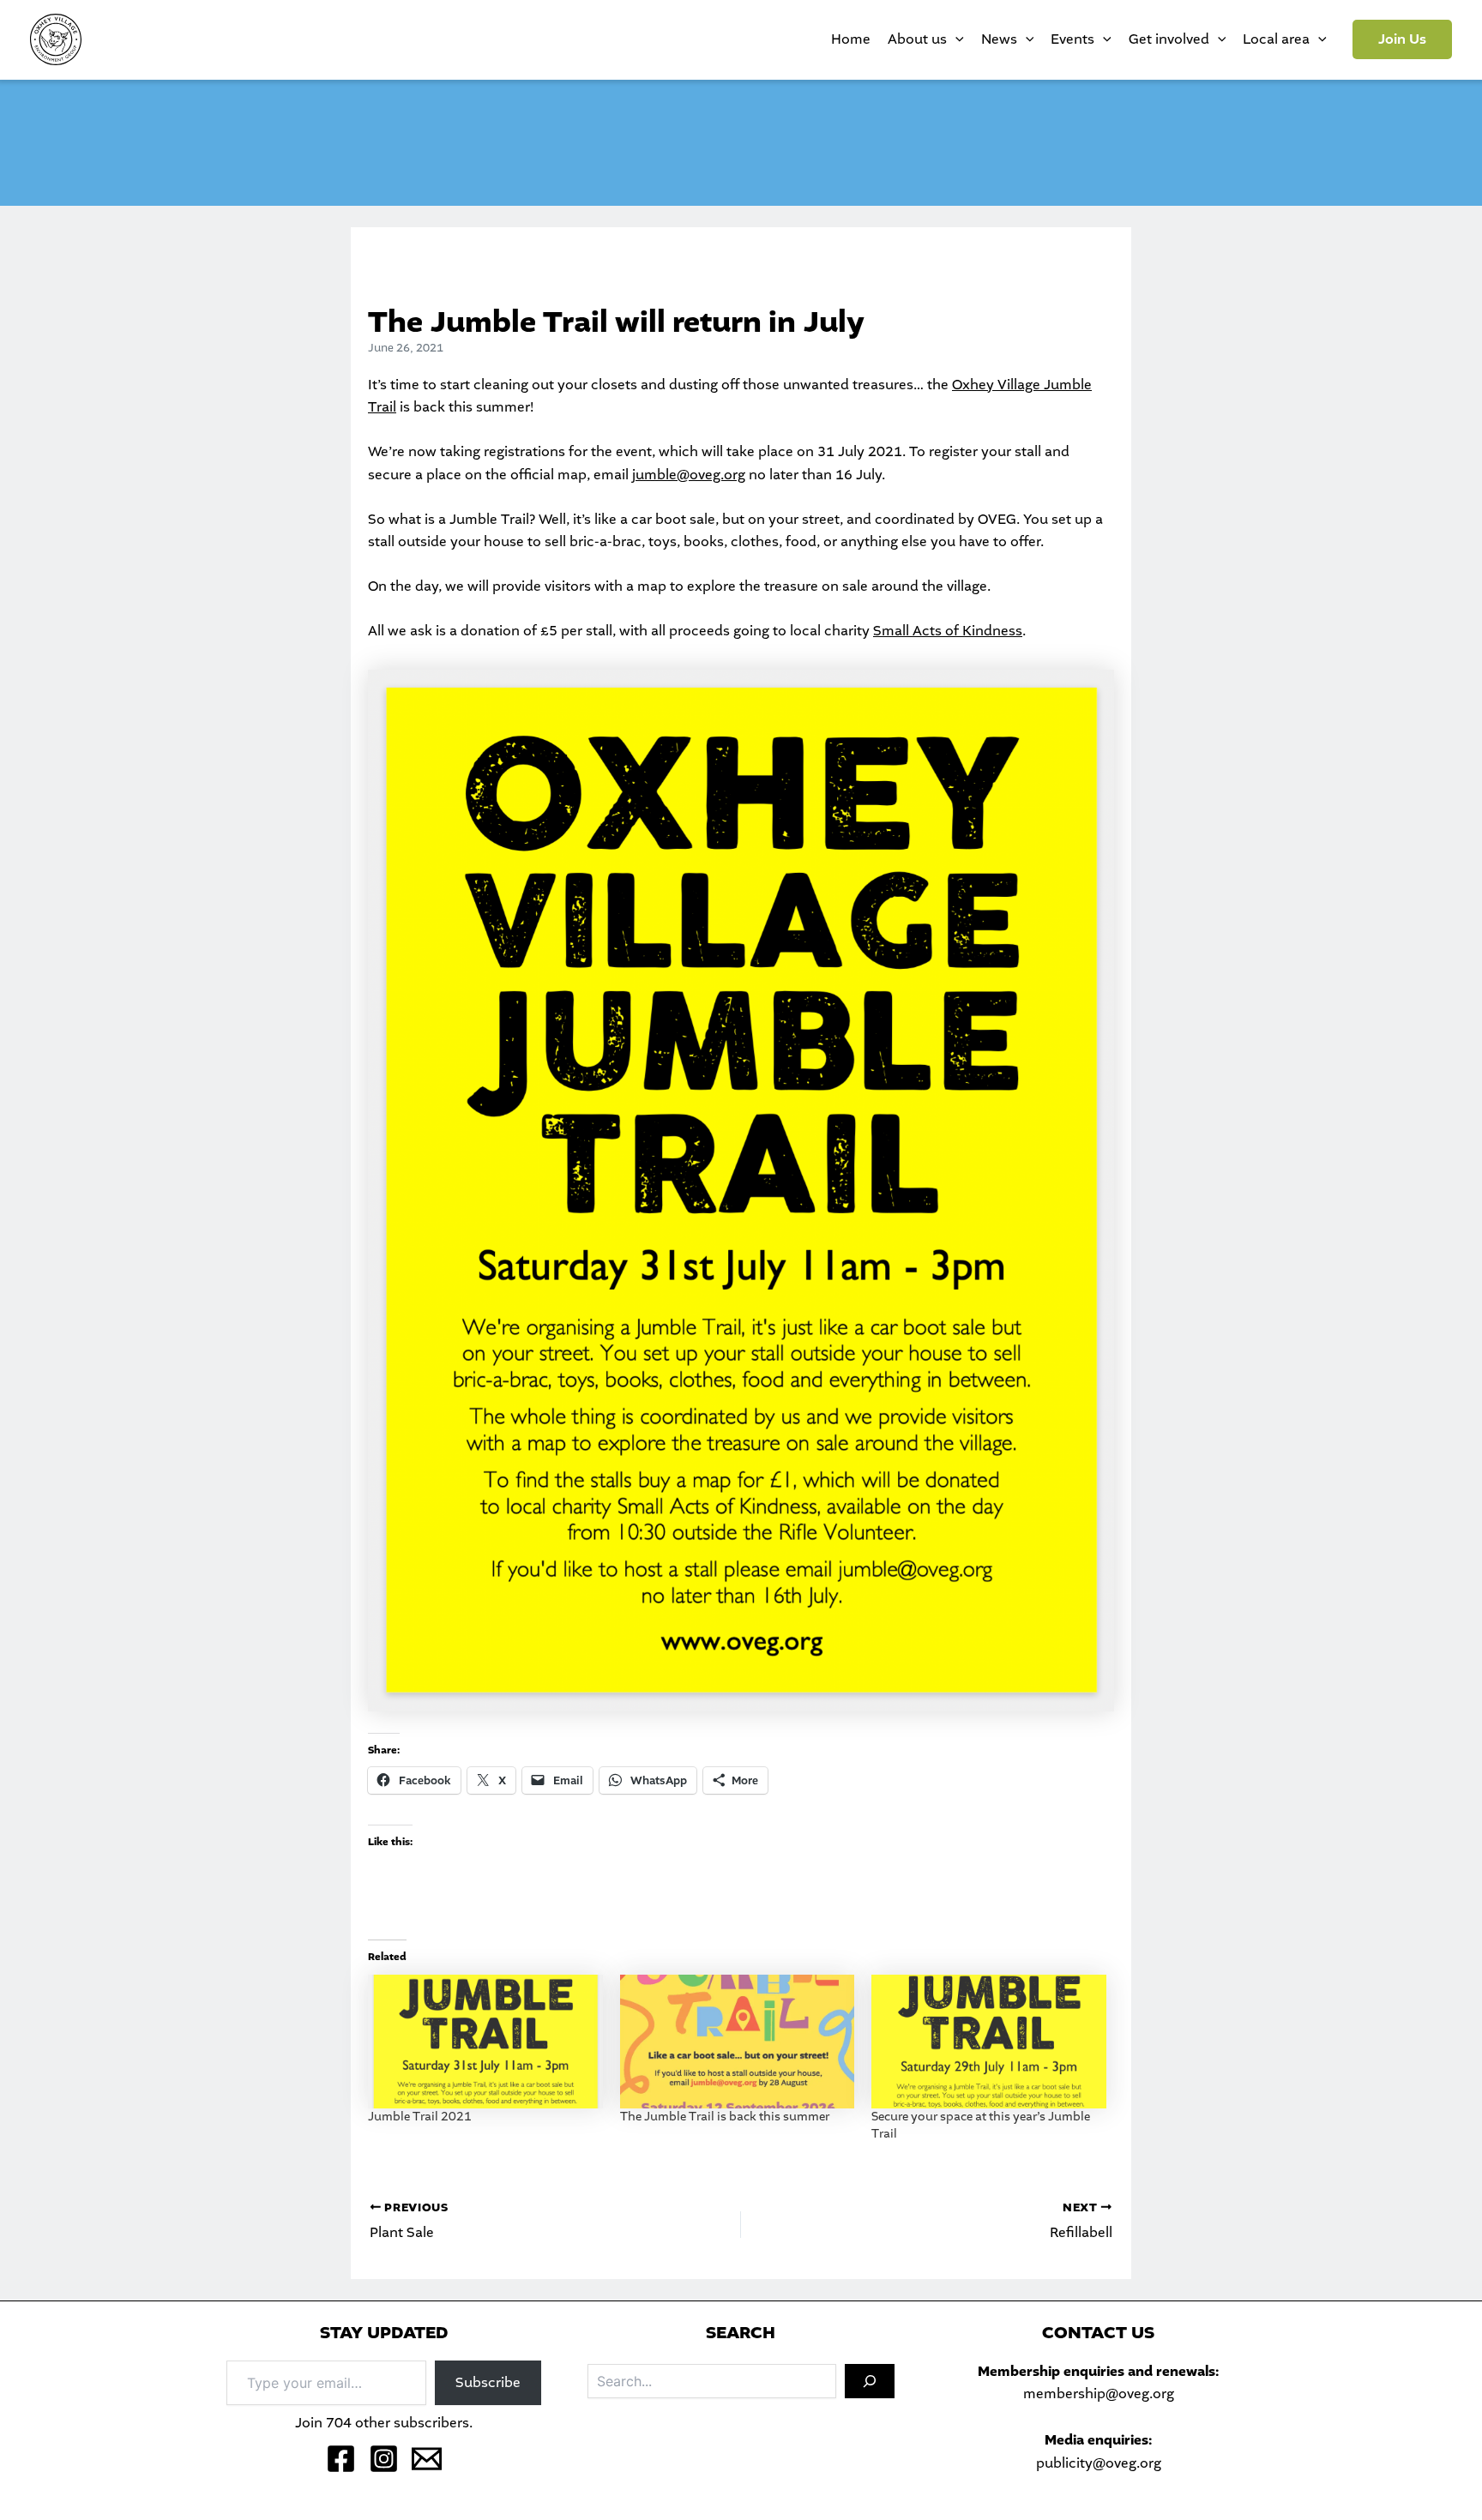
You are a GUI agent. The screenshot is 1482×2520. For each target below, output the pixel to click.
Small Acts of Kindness (948, 631)
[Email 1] (427, 2459)
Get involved (1169, 39)
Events (1072, 39)
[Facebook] (341, 2459)
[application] (955, 39)
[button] (1402, 39)
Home (851, 39)
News (999, 39)
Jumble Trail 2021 (420, 2117)
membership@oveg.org (1099, 2394)
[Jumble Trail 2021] (485, 2042)
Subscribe (488, 2382)
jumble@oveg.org (689, 475)
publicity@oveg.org (1099, 2463)
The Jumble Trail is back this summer (725, 2117)
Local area (1276, 39)
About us (917, 39)
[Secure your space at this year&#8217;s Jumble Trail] (989, 2042)
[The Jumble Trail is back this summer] (738, 2042)
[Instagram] (384, 2459)
